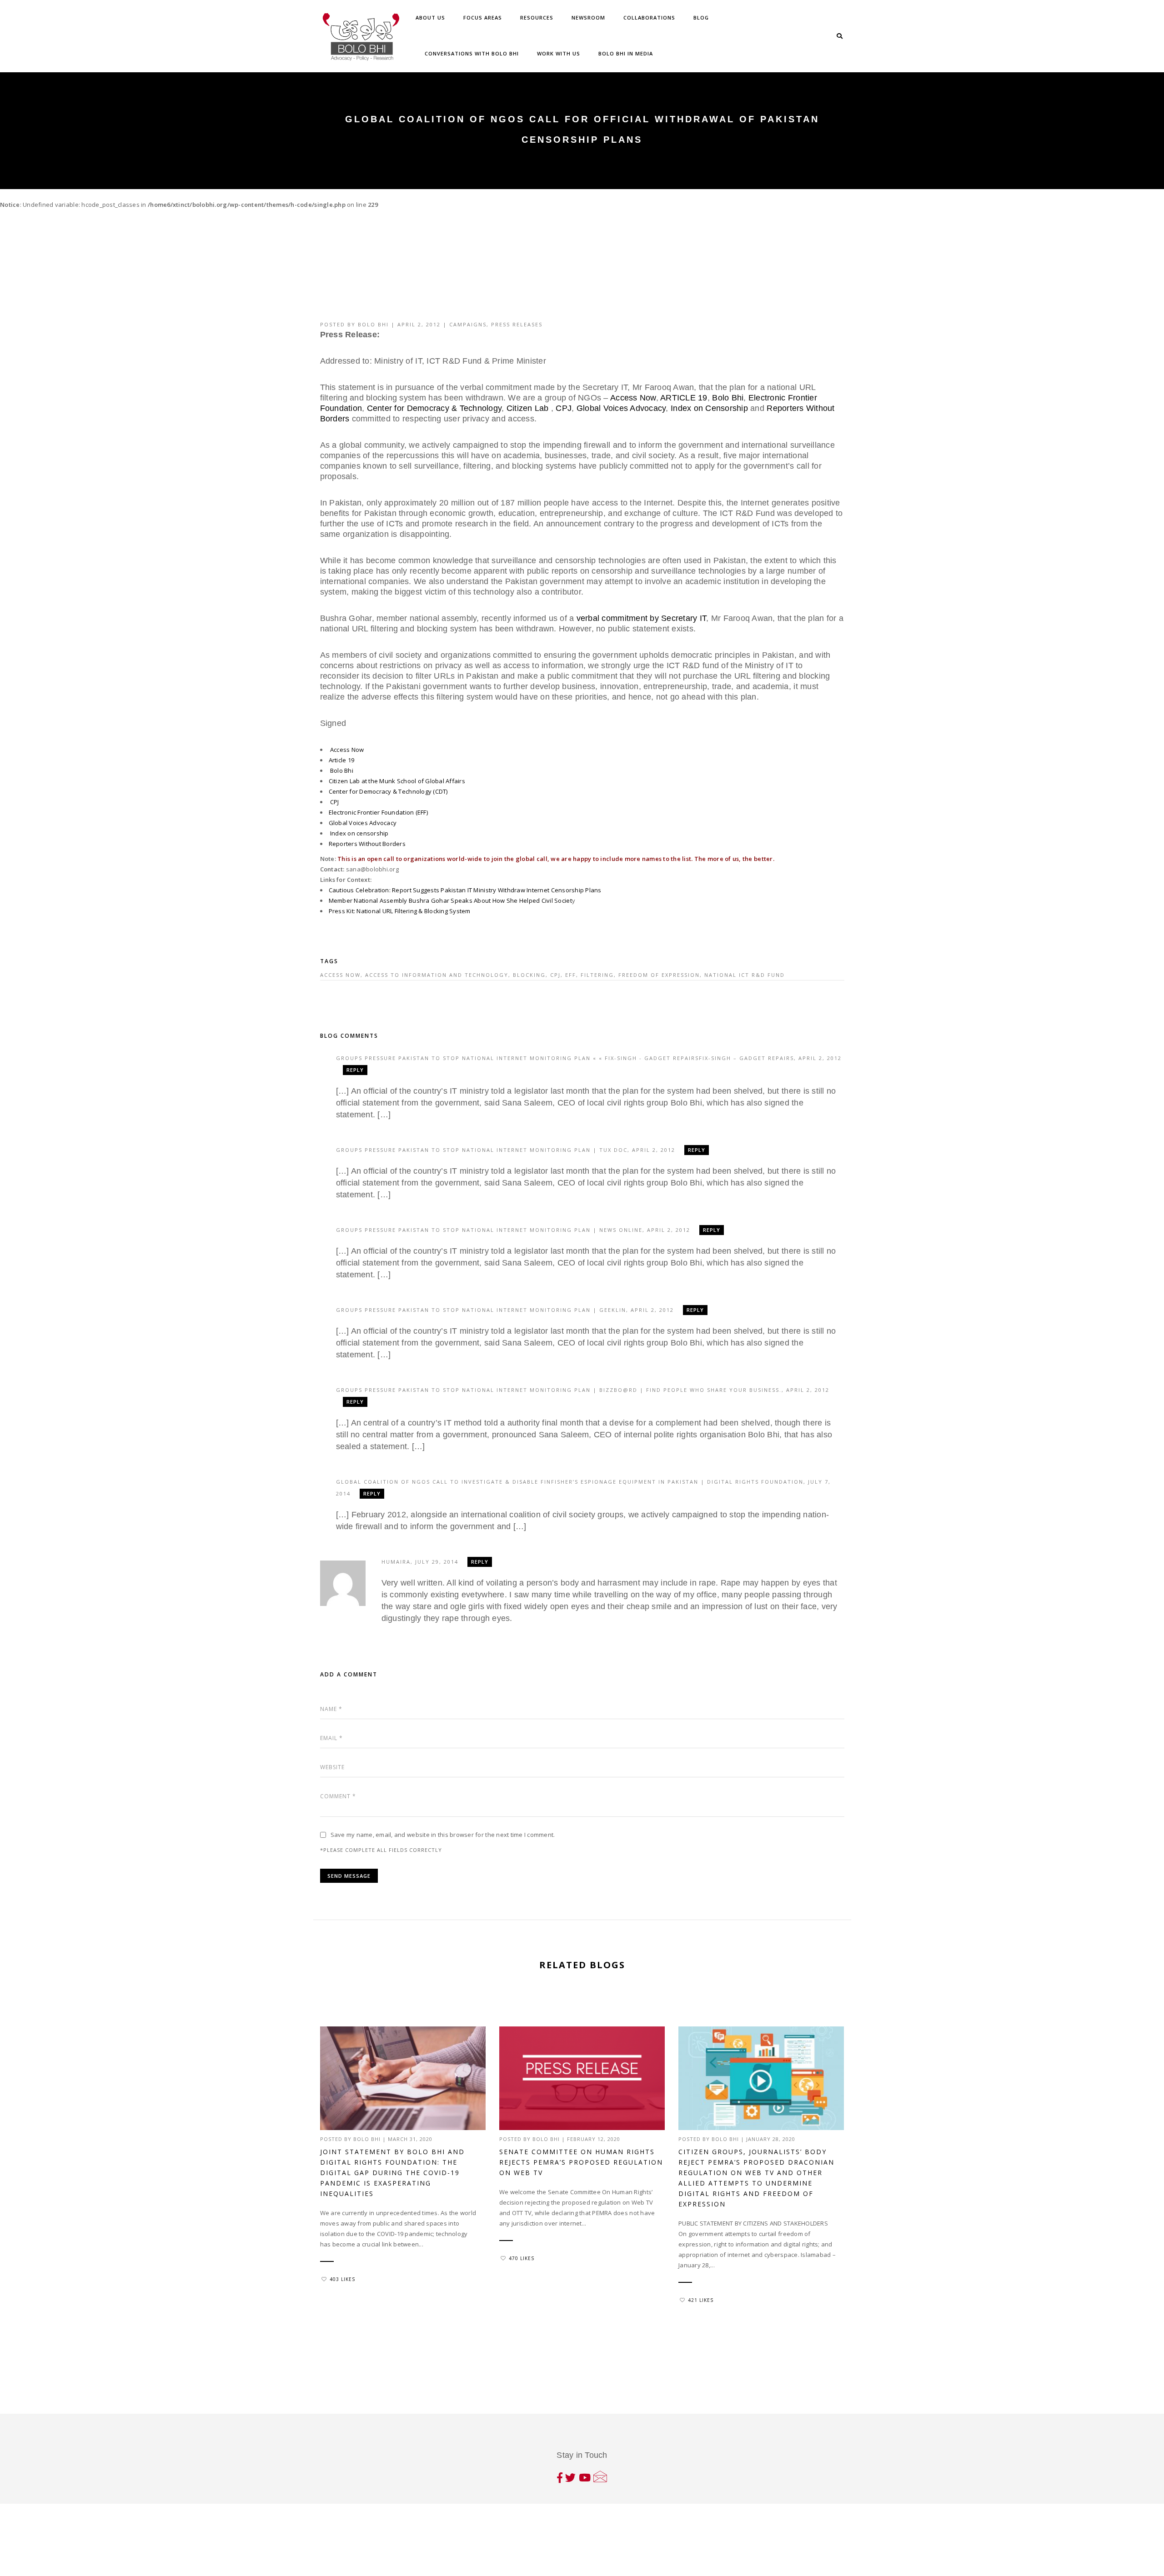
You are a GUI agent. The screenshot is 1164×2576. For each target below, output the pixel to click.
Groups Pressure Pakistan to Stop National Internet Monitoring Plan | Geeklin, (483, 1310)
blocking (529, 975)
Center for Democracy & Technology (434, 408)
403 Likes (342, 2279)
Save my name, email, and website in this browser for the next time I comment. (443, 1835)
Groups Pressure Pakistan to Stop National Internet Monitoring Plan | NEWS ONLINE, (492, 1230)
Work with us (559, 53)
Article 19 (342, 760)
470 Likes (522, 2258)
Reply (355, 1070)
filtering (597, 975)
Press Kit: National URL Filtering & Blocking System (401, 911)
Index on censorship (359, 833)
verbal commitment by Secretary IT (642, 618)
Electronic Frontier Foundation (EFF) (378, 812)
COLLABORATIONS (649, 18)
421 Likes (701, 2300)
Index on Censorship (709, 408)
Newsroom (588, 18)
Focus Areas (483, 18)
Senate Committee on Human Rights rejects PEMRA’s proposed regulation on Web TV (581, 2162)
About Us (430, 18)
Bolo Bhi (373, 324)
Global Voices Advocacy (621, 408)
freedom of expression (659, 975)
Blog (701, 18)
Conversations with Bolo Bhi (472, 53)
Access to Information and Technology (437, 975)
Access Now (633, 398)
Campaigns (468, 324)
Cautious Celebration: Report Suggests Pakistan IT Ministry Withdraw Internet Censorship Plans (465, 890)
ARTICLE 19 (683, 398)
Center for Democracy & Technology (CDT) (388, 791)
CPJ (564, 408)
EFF (571, 975)
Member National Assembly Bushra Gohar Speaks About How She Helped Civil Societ (450, 900)
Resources (537, 18)
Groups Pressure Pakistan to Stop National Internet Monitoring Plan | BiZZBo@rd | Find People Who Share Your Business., (561, 1390)
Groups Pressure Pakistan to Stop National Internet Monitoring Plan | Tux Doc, (484, 1150)
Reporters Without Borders (367, 844)
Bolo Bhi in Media (626, 53)
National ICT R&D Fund (745, 975)
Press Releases (517, 324)
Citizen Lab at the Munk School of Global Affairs (397, 781)
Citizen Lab (528, 408)
